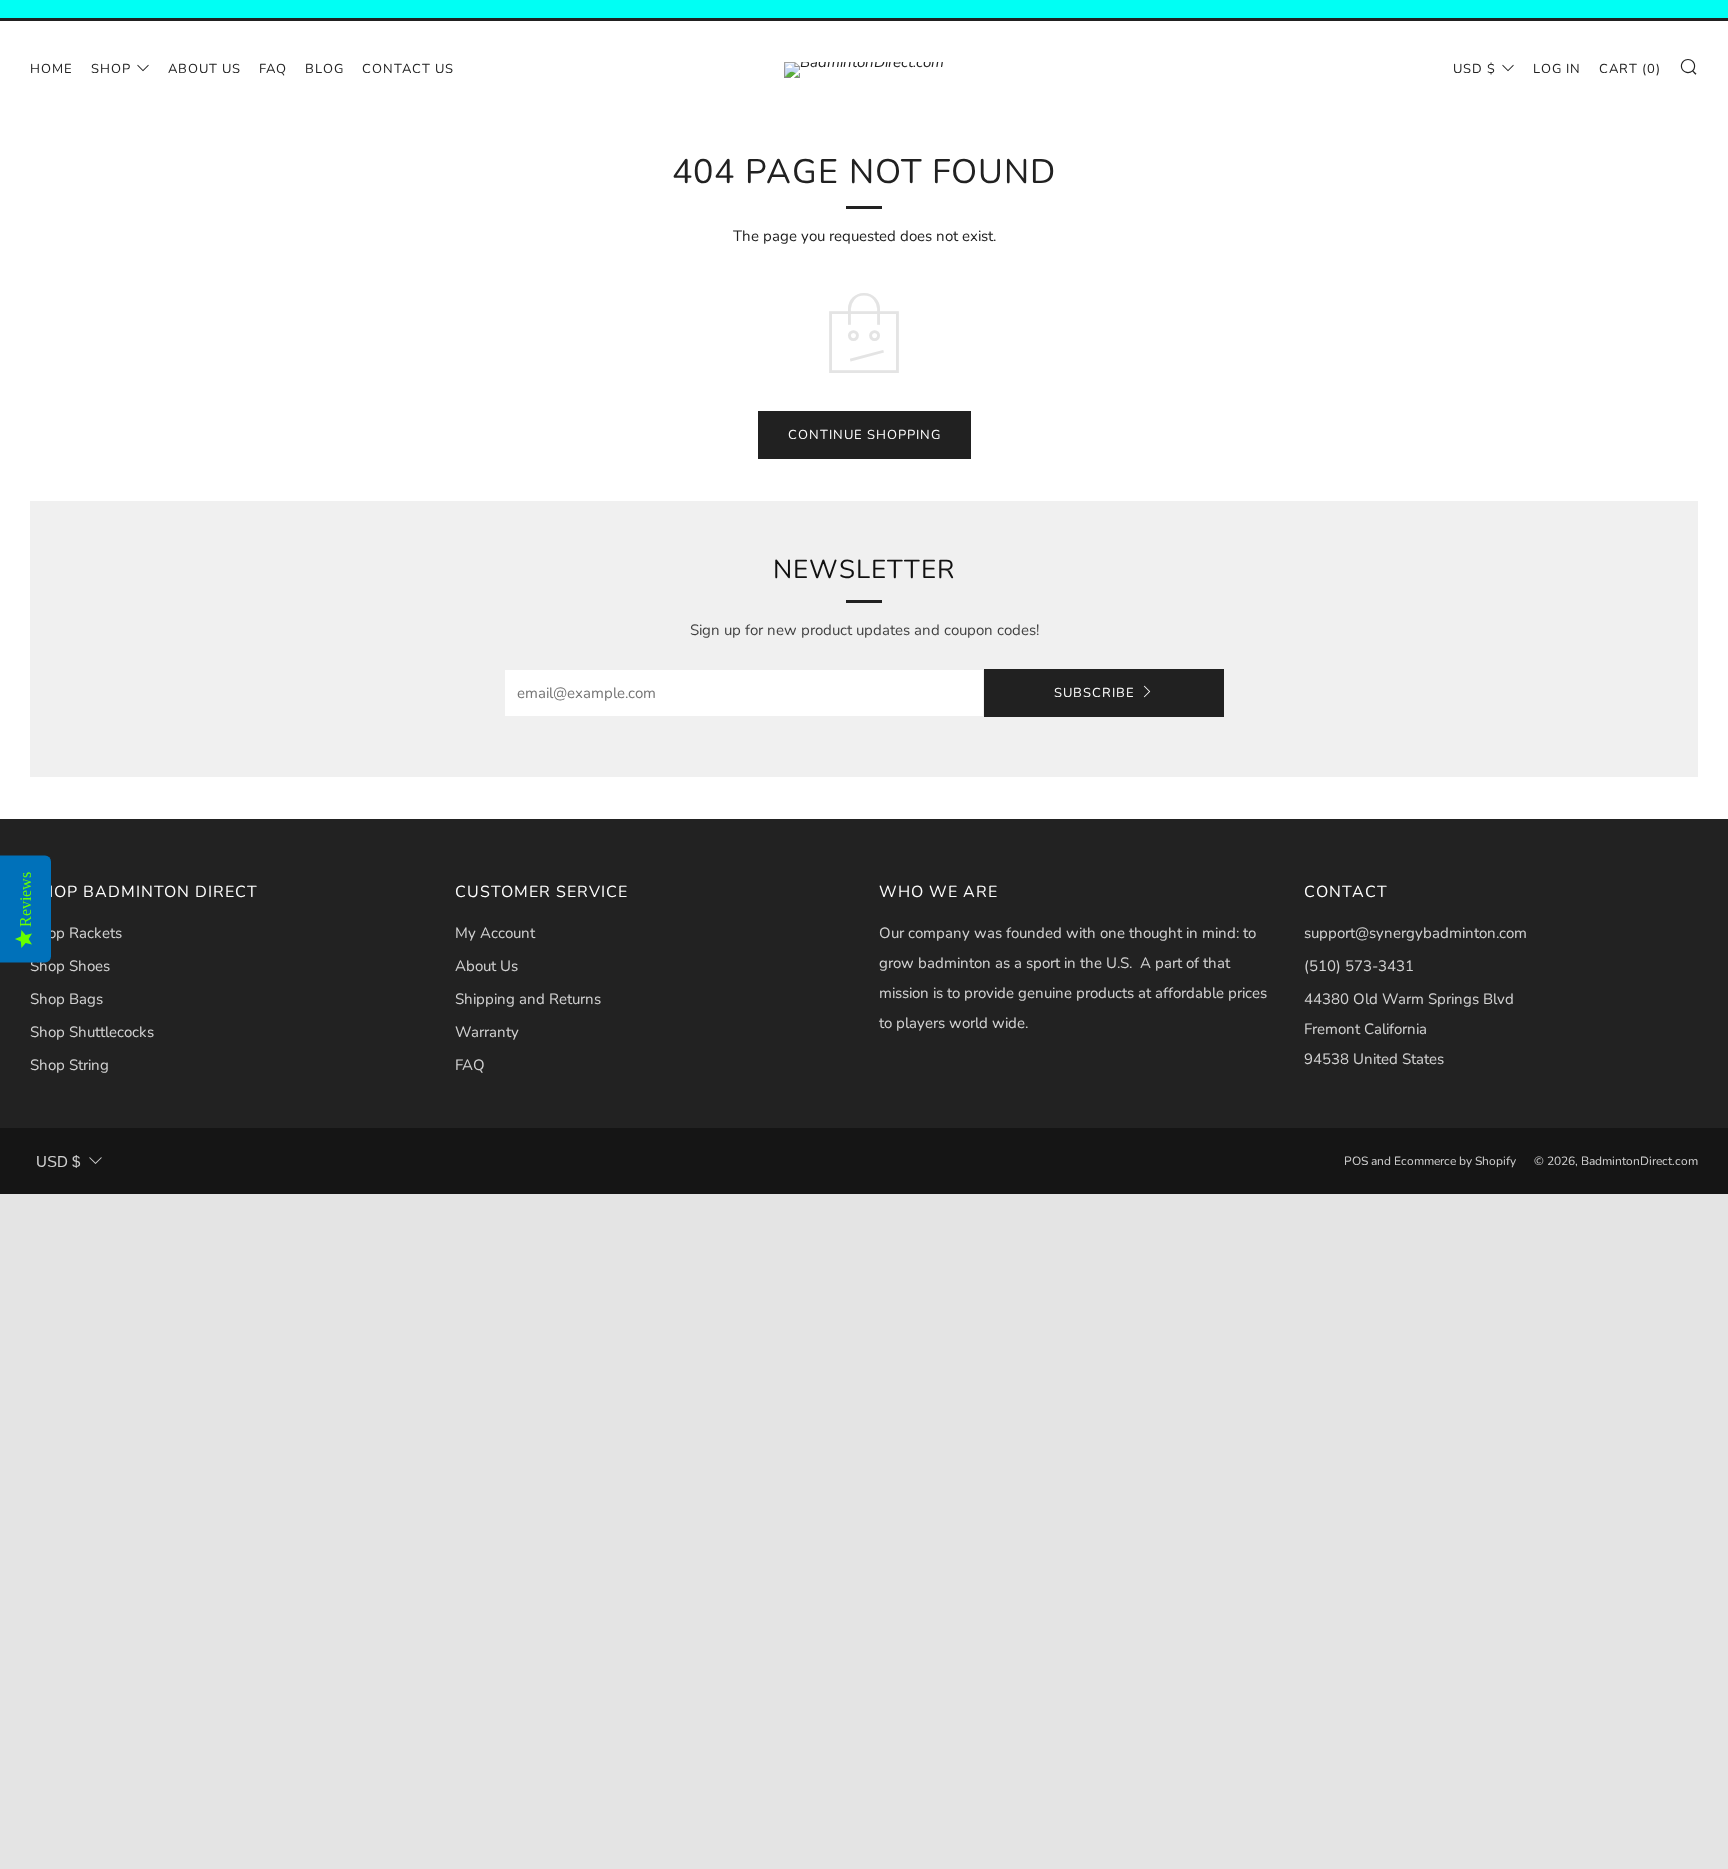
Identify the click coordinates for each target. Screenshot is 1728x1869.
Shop (111, 69)
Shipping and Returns (528, 999)
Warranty (487, 1032)
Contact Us (408, 69)
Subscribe (1094, 693)
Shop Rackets (76, 933)
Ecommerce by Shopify (1455, 1161)
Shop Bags (66, 999)
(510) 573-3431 (1359, 966)
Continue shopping (864, 435)
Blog (324, 69)
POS (1356, 1161)
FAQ (273, 69)
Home (51, 69)
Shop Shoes (70, 966)
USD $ (1474, 69)
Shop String (69, 1065)
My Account (495, 933)
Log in (1557, 69)
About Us (204, 69)
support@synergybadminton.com (1415, 933)
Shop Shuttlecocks (92, 1032)
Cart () (1630, 69)
